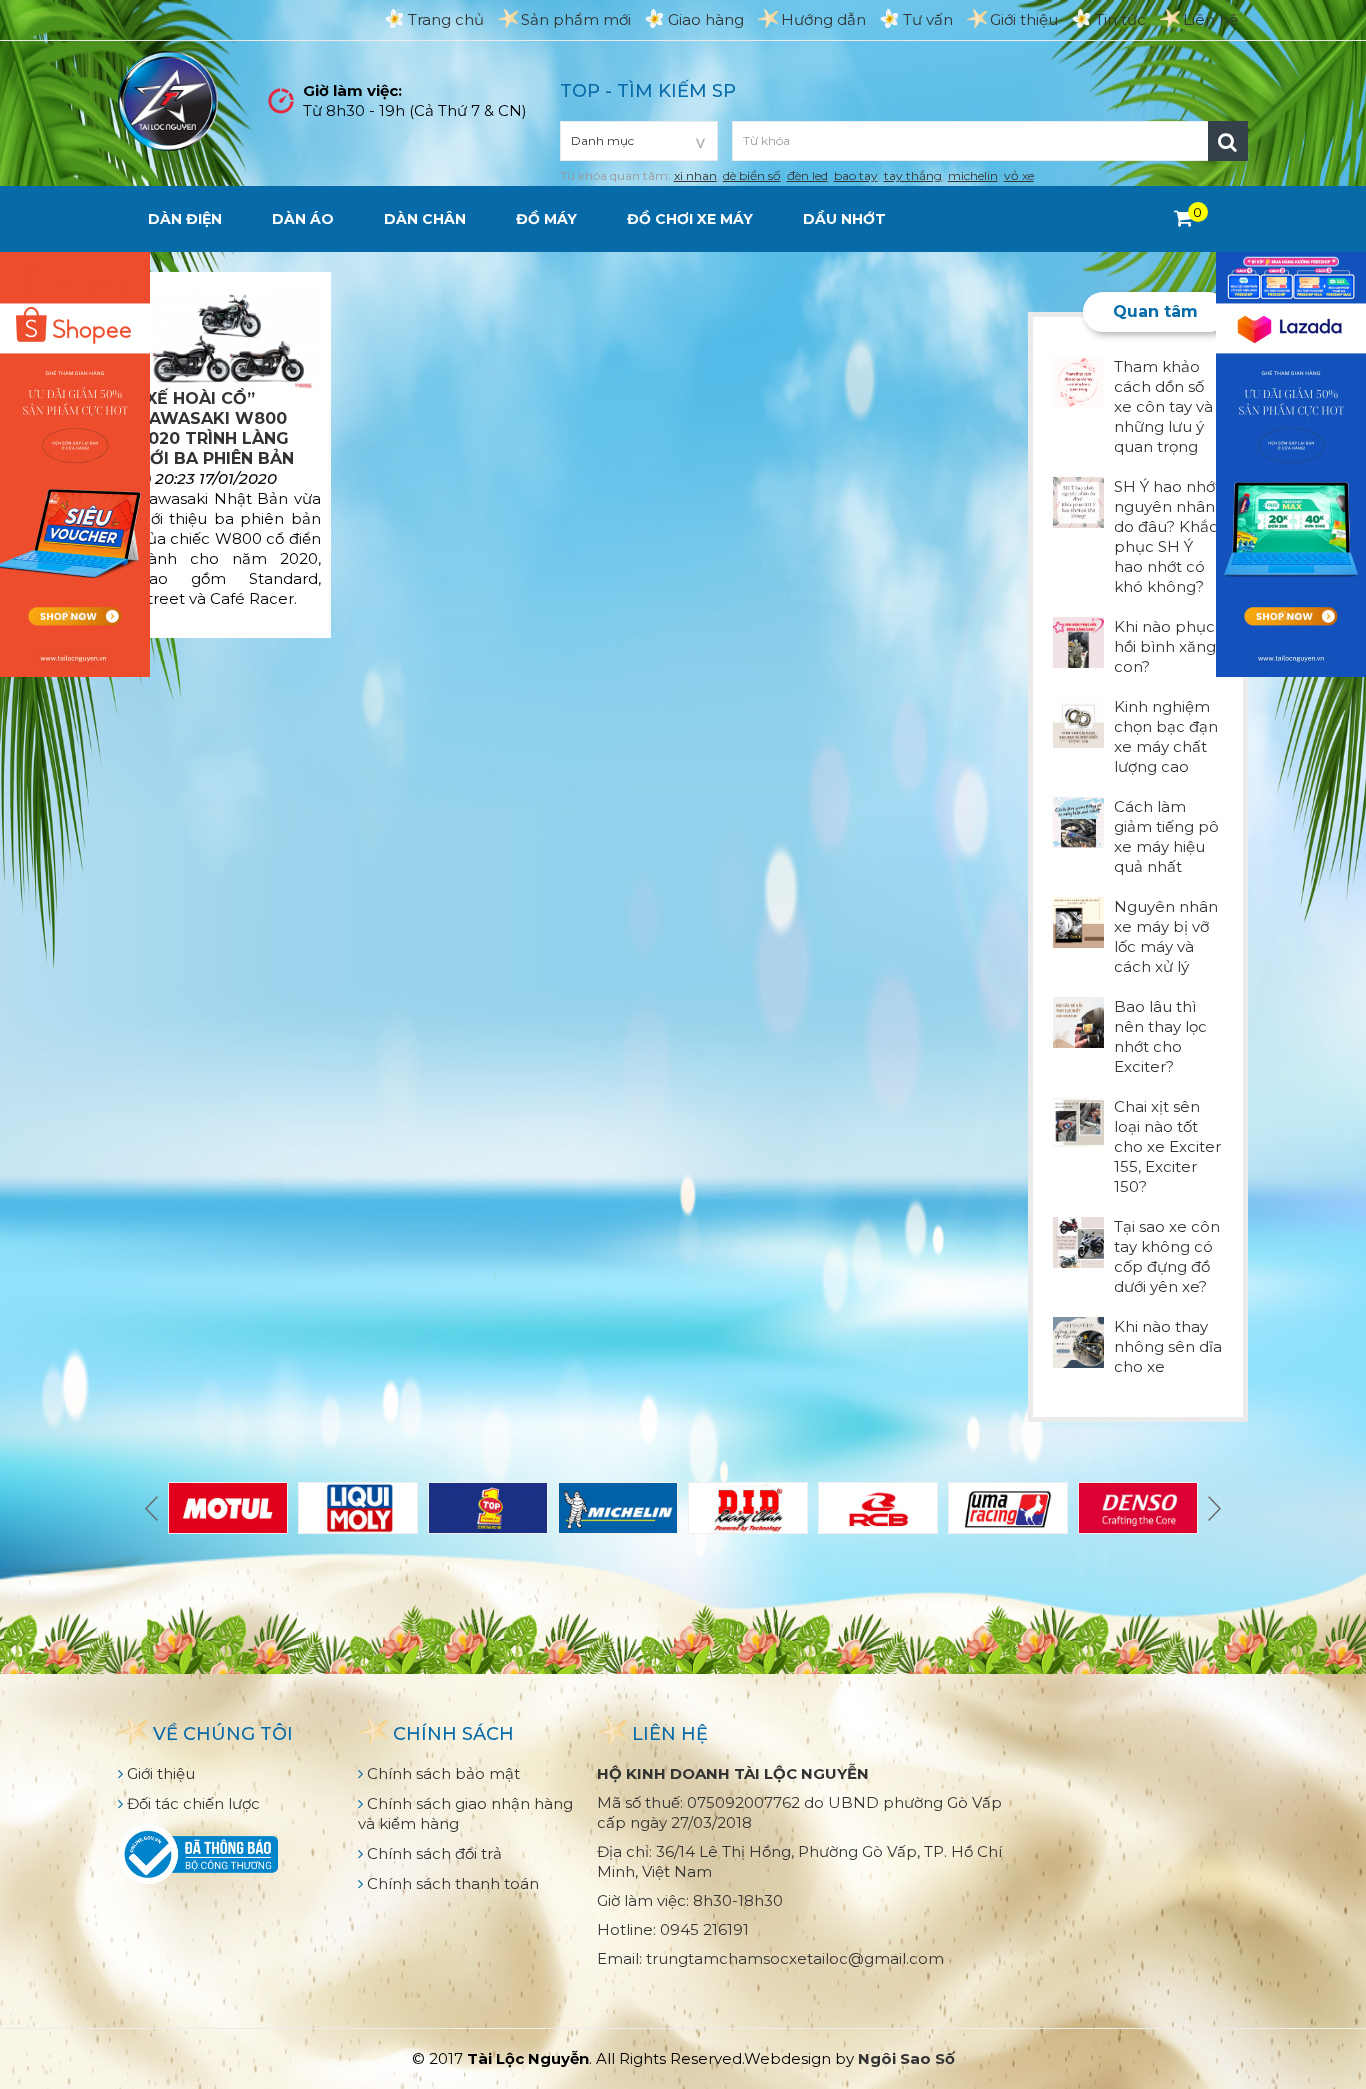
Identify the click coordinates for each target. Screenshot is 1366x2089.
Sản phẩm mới (576, 19)
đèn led (807, 175)
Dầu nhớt (844, 219)
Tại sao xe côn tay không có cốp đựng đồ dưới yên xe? (1167, 1256)
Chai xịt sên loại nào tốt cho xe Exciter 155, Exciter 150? (1167, 1146)
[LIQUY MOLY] (358, 1508)
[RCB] (878, 1508)
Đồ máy (546, 219)
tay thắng (913, 175)
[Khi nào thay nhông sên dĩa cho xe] (1078, 1340)
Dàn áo (303, 219)
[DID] (748, 1508)
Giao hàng (706, 19)
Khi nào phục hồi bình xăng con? (1165, 646)
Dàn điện (185, 219)
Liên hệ (1210, 19)
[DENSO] (1138, 1508)
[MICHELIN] (618, 1508)
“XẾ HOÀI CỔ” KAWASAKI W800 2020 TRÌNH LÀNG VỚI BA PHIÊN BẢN (216, 428)
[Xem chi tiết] (1183, 218)
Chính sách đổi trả (432, 1853)
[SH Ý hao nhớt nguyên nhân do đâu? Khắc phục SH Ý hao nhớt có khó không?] (1078, 500)
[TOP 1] (488, 1508)
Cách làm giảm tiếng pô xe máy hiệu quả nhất (1166, 836)
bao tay (856, 175)
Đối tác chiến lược (191, 1803)
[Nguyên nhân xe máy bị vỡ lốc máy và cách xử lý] (1078, 920)
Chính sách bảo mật (441, 1773)
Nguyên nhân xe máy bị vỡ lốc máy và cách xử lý (1166, 936)
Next (1212, 1508)
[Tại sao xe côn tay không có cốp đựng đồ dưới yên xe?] (1078, 1240)
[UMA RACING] (1008, 1508)
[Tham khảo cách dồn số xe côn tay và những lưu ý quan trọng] (1078, 380)
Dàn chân (425, 219)
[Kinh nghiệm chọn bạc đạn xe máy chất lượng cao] (1078, 720)
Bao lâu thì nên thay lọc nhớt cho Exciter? (1160, 1036)
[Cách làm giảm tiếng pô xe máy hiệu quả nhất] (1078, 820)
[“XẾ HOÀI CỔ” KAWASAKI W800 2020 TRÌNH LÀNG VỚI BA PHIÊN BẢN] (229, 340)
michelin (973, 175)
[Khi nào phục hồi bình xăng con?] (1078, 640)
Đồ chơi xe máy (690, 219)
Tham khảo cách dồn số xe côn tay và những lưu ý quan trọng (1163, 406)
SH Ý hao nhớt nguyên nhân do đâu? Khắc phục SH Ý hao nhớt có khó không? (1167, 536)
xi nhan (695, 175)
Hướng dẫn (823, 19)
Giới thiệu (1024, 19)
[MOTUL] (228, 1508)
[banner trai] (75, 462)
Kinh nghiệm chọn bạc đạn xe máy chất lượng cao (1166, 736)
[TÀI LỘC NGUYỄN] (168, 99)
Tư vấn (928, 19)
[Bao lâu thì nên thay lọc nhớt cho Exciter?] (1078, 1020)
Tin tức (1120, 19)
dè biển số (752, 175)
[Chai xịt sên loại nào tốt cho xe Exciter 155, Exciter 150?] (1078, 1120)
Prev (154, 1508)
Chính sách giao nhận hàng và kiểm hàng (465, 1813)
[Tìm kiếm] (1228, 141)
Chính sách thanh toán (451, 1883)
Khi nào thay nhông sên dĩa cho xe (1168, 1346)
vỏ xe (1019, 175)
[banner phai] (1291, 462)
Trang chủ (446, 19)
